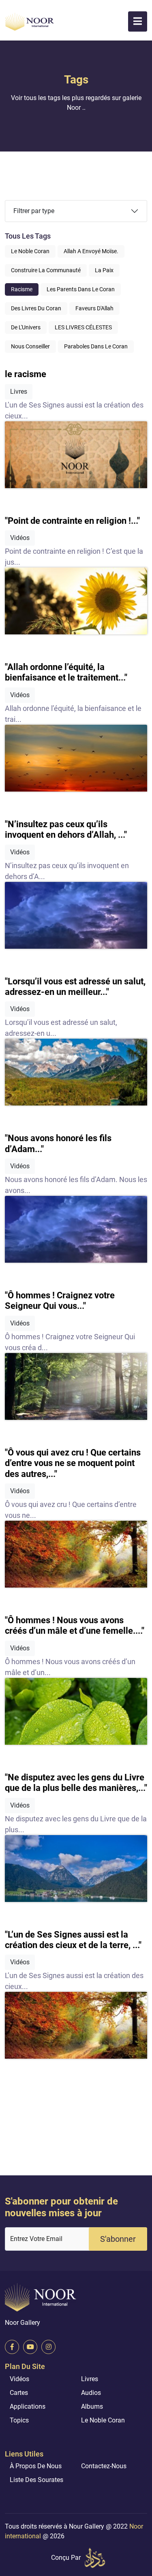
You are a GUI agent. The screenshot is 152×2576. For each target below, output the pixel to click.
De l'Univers (26, 327)
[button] (138, 21)
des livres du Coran (36, 308)
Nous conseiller (30, 346)
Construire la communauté (46, 270)
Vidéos (19, 2379)
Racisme (22, 289)
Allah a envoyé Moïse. (91, 251)
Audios (91, 2393)
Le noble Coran (30, 251)
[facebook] (12, 2347)
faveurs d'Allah (94, 308)
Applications (28, 2406)
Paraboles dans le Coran (96, 346)
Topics (19, 2420)
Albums (92, 2406)
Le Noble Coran (103, 2420)
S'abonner (118, 2239)
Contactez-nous (104, 2466)
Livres (90, 2379)
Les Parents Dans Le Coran (81, 289)
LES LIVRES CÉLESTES (83, 327)
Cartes (19, 2393)
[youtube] (30, 2347)
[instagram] (48, 2347)
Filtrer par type (34, 211)
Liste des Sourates (36, 2480)
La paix (104, 270)
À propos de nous (36, 2466)
